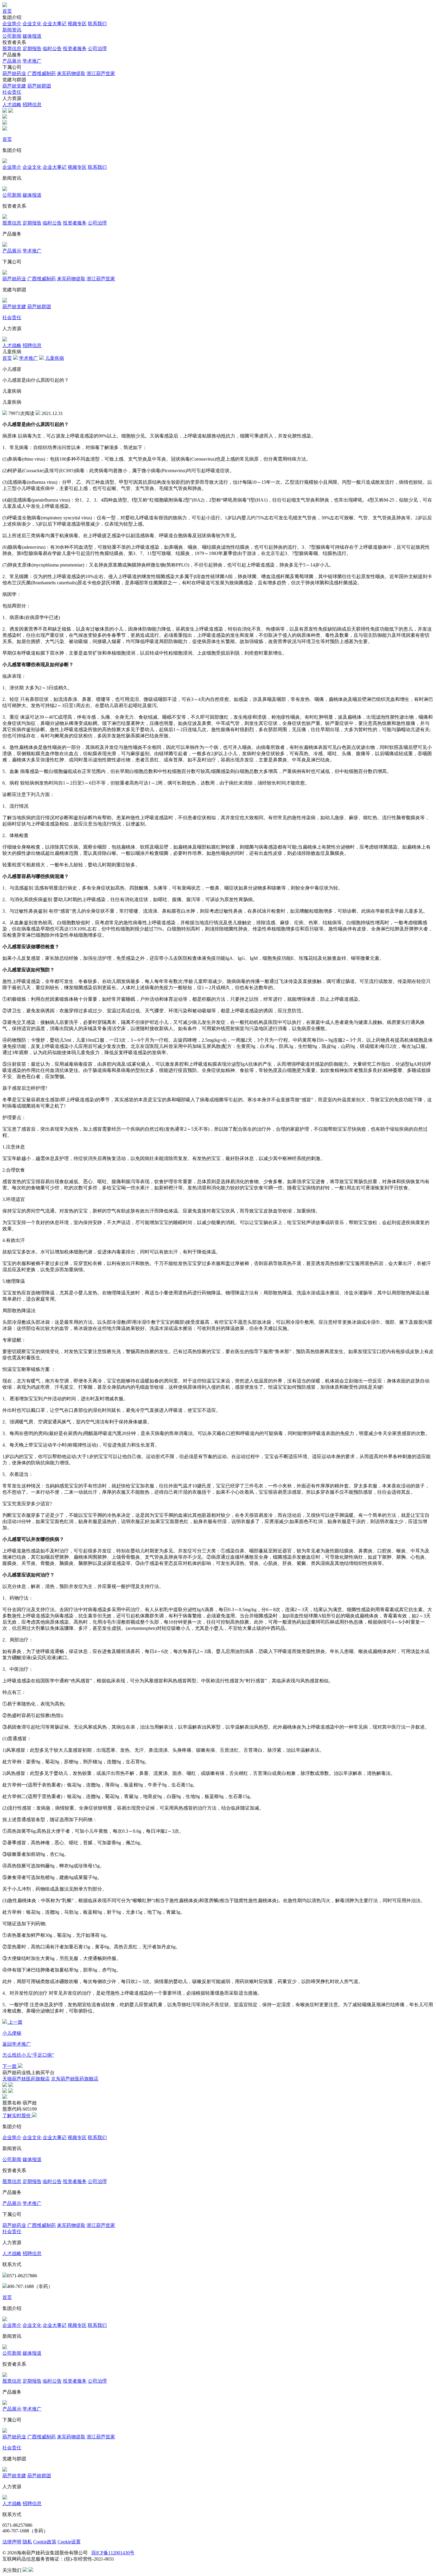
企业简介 (12, 24)
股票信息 (12, 48)
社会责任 (12, 92)
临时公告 (52, 48)
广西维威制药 (42, 73)
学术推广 (32, 61)
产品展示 (12, 61)
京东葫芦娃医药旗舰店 (75, 2079)
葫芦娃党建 (14, 86)
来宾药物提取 (71, 73)
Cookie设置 (69, 2542)
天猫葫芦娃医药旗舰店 (26, 2079)
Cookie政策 (45, 2542)
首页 (7, 11)
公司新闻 (12, 36)
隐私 (27, 2542)
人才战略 (12, 105)
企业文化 (32, 24)
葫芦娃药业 (14, 73)
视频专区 (77, 24)
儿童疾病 (55, 358)
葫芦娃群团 (39, 86)
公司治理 (97, 48)
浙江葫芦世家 (101, 73)
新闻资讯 (12, 30)
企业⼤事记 (55, 24)
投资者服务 (75, 48)
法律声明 (12, 2542)
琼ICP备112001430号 (113, 2553)
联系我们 (97, 24)
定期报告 (32, 48)
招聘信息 (32, 105)
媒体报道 (32, 36)
